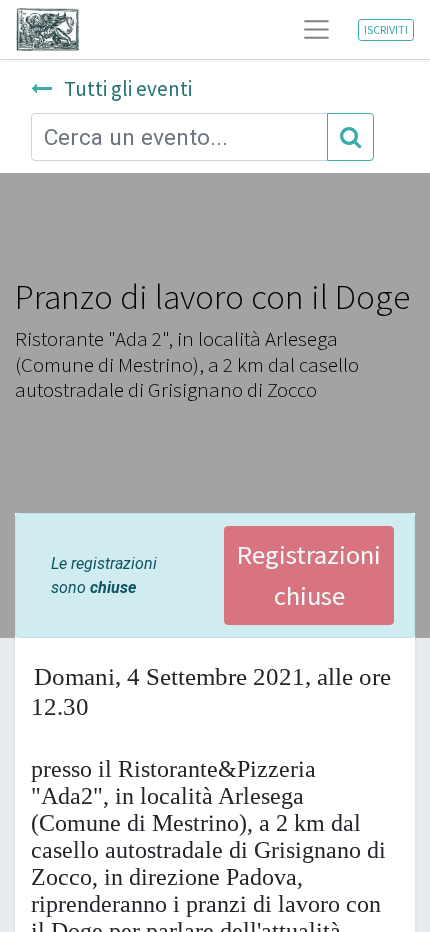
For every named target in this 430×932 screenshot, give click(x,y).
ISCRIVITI (386, 29)
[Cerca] (350, 137)
